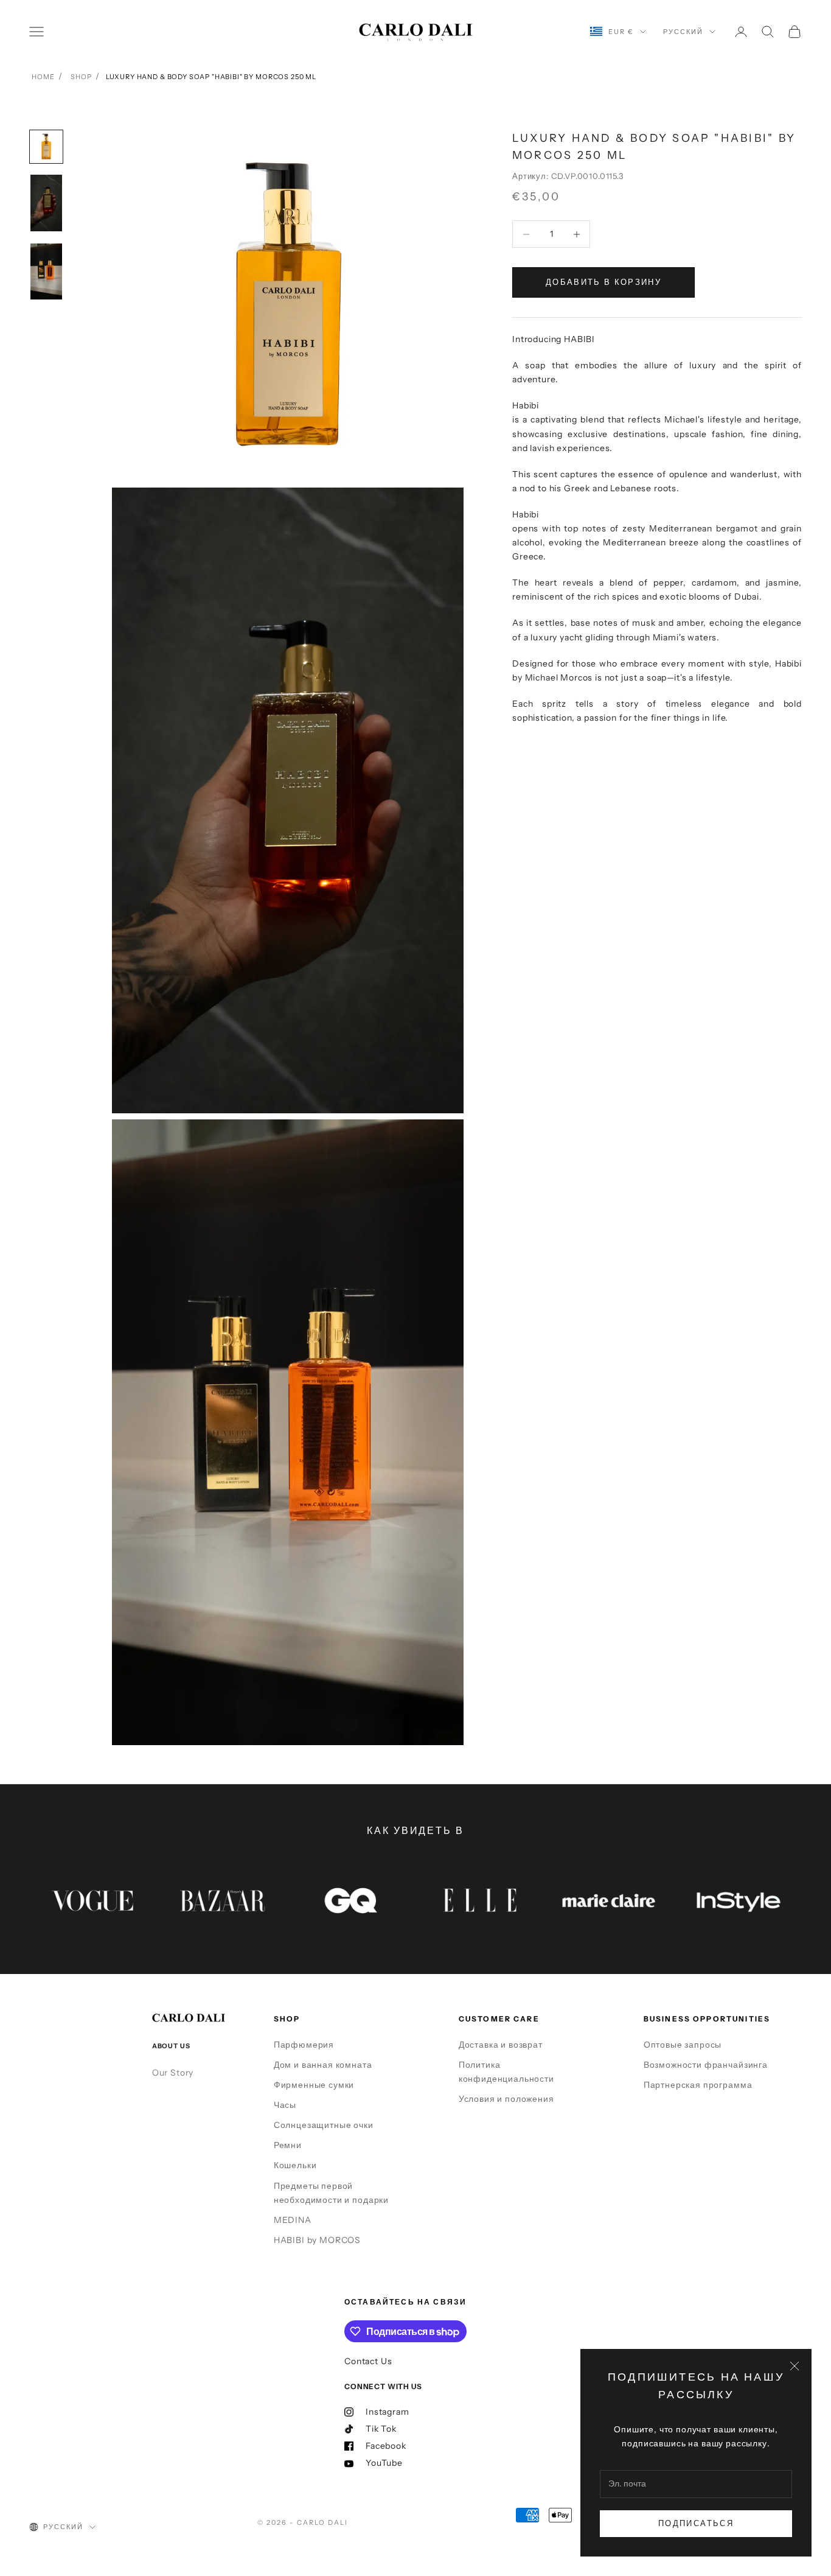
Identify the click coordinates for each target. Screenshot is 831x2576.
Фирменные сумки (314, 2085)
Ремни (288, 2145)
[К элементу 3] (46, 272)
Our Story (173, 2073)
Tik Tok (381, 2429)
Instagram (388, 2412)
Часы (285, 2105)
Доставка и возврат (501, 2045)
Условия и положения (506, 2099)
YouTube (384, 2463)
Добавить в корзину (603, 282)
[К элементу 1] (46, 147)
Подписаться (696, 2523)
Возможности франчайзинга (706, 2065)
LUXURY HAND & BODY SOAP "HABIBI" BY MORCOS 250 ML (211, 77)
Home (43, 77)
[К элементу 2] (46, 203)
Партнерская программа (698, 2085)
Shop (81, 77)
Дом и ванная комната (323, 2065)
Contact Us (368, 2361)
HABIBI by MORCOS (317, 2240)
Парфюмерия (304, 2045)
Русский (683, 32)
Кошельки (295, 2165)
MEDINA (293, 2220)
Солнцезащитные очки (324, 2125)
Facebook (386, 2446)
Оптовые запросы (683, 2045)
